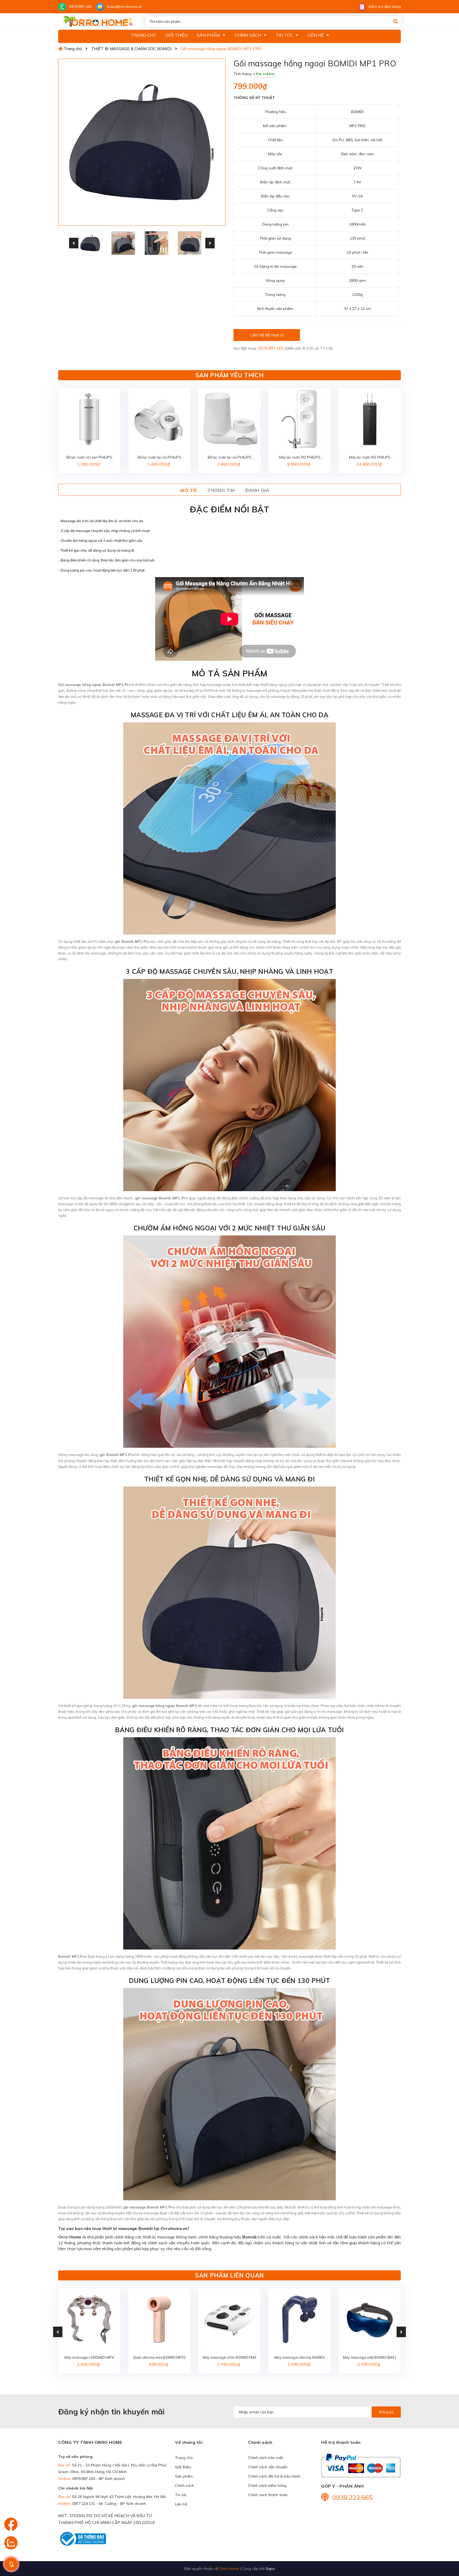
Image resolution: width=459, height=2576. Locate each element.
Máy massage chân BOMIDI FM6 (229, 2357)
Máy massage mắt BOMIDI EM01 (370, 2357)
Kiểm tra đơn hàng (385, 7)
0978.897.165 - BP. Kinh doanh (99, 2479)
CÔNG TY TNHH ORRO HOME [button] (90, 2442)
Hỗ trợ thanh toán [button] (341, 2442)
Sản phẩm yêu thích (230, 375)
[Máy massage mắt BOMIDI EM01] (370, 2319)
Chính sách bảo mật (265, 2458)
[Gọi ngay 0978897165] (11, 2564)
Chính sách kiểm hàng (267, 2486)
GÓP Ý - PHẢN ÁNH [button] (342, 2486)
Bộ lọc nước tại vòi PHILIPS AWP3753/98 (230, 458)
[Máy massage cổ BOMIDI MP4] (89, 2319)
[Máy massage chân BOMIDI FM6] (229, 2319)
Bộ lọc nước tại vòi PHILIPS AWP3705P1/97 (160, 458)
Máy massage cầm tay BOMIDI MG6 (299, 2358)
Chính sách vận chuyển (268, 2467)
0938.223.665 (352, 2497)
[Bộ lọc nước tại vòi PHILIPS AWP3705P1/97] (159, 419)
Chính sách (185, 2486)
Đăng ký (386, 2412)
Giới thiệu (183, 2467)
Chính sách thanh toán (268, 2495)
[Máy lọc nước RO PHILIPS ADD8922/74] (370, 419)
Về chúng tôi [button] (189, 2442)
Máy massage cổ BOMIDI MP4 (89, 2357)
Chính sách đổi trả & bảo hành (274, 2476)
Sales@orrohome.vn (124, 7)
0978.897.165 (80, 7)
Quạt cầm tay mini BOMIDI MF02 (159, 2357)
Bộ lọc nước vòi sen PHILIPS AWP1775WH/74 (89, 458)
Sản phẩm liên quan (229, 2275)
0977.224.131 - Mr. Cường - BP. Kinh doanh (109, 2504)
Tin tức (181, 2495)
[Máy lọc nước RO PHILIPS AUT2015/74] (300, 419)
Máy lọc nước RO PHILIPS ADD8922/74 (370, 458)
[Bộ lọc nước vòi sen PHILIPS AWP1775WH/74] (89, 419)
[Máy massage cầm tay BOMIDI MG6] (300, 2319)
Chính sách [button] (260, 2442)
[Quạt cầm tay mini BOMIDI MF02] (159, 2319)
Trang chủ (184, 2458)
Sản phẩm (184, 2476)
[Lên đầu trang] (444, 2542)
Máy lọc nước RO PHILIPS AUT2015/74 (300, 458)
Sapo (270, 2568)
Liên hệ (181, 2504)
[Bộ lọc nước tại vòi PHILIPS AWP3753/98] (229, 419)
